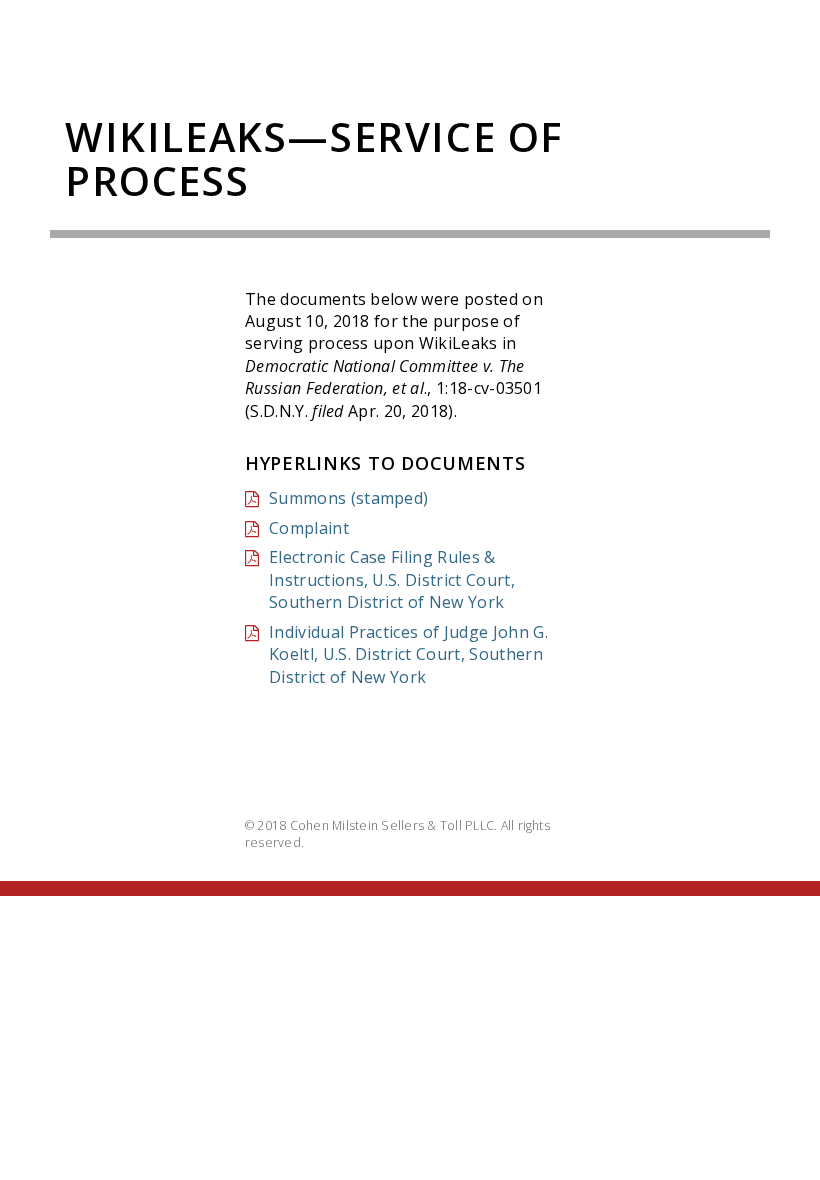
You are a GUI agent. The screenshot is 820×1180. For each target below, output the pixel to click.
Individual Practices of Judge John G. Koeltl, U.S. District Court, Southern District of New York (408, 654)
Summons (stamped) (348, 498)
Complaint (309, 528)
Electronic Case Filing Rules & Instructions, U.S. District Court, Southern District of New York (392, 579)
